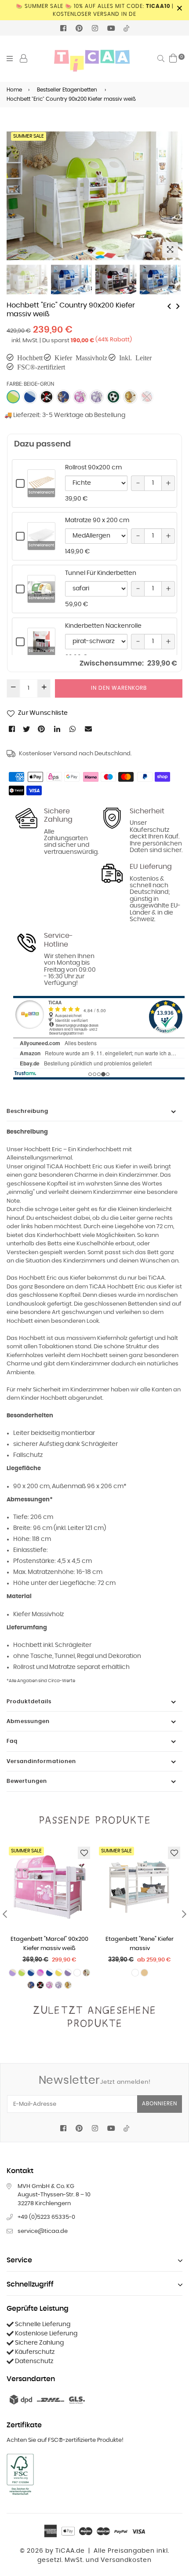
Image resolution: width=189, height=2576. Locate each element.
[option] (94, 196)
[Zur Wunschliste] (84, 1853)
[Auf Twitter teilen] (27, 729)
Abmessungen (28, 1721)
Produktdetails (29, 1701)
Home (14, 90)
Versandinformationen (41, 1761)
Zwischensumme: (112, 663)
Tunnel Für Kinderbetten (101, 573)
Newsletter (95, 2080)
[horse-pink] (80, 397)
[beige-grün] (13, 397)
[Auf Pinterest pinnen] (42, 729)
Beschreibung (27, 1111)
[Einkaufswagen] (173, 58)
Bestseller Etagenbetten (67, 90)
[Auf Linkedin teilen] (58, 729)
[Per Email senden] (89, 729)
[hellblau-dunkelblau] (30, 397)
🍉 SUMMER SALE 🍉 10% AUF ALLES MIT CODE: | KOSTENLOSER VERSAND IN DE (95, 10)
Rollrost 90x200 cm (93, 468)
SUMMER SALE (29, 136)
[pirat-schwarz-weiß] (47, 397)
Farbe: (30, 384)
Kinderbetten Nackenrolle (103, 626)
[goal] (113, 397)
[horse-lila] (97, 397)
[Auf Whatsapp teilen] (73, 729)
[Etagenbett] (169, 306)
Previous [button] (18, 189)
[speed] (147, 397)
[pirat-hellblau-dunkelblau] (63, 397)
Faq (12, 1741)
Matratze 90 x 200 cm (97, 520)
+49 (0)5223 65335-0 (46, 2217)
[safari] (130, 397)
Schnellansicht (41, 493)
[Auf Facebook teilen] (13, 729)
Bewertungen (27, 1781)
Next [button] (171, 189)
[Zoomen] (170, 250)
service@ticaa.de (43, 2231)
